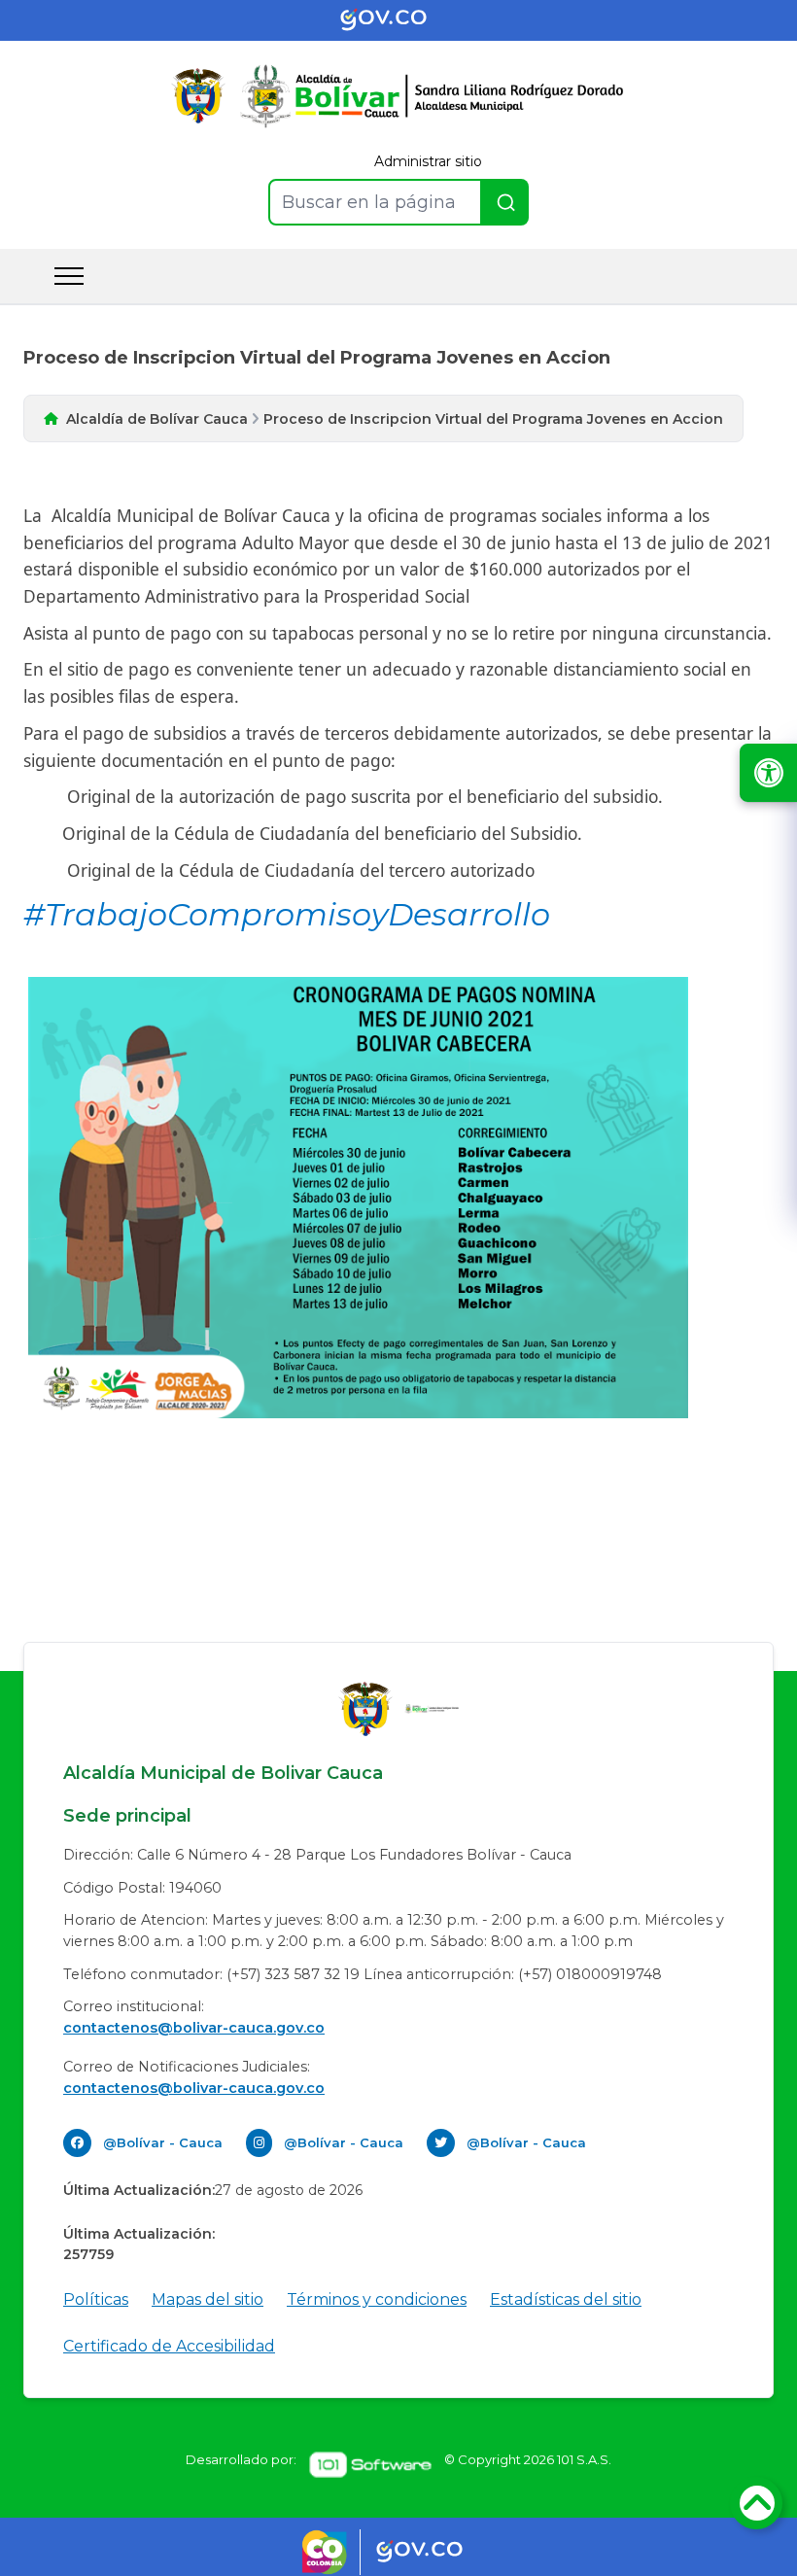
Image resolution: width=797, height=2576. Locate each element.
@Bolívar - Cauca (163, 2142)
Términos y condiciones (377, 2299)
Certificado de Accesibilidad (169, 2346)
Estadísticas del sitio (566, 2299)
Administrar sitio (428, 161)
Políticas (96, 2299)
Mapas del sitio (208, 2299)
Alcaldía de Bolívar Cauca (157, 419)
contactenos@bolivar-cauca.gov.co (194, 2028)
